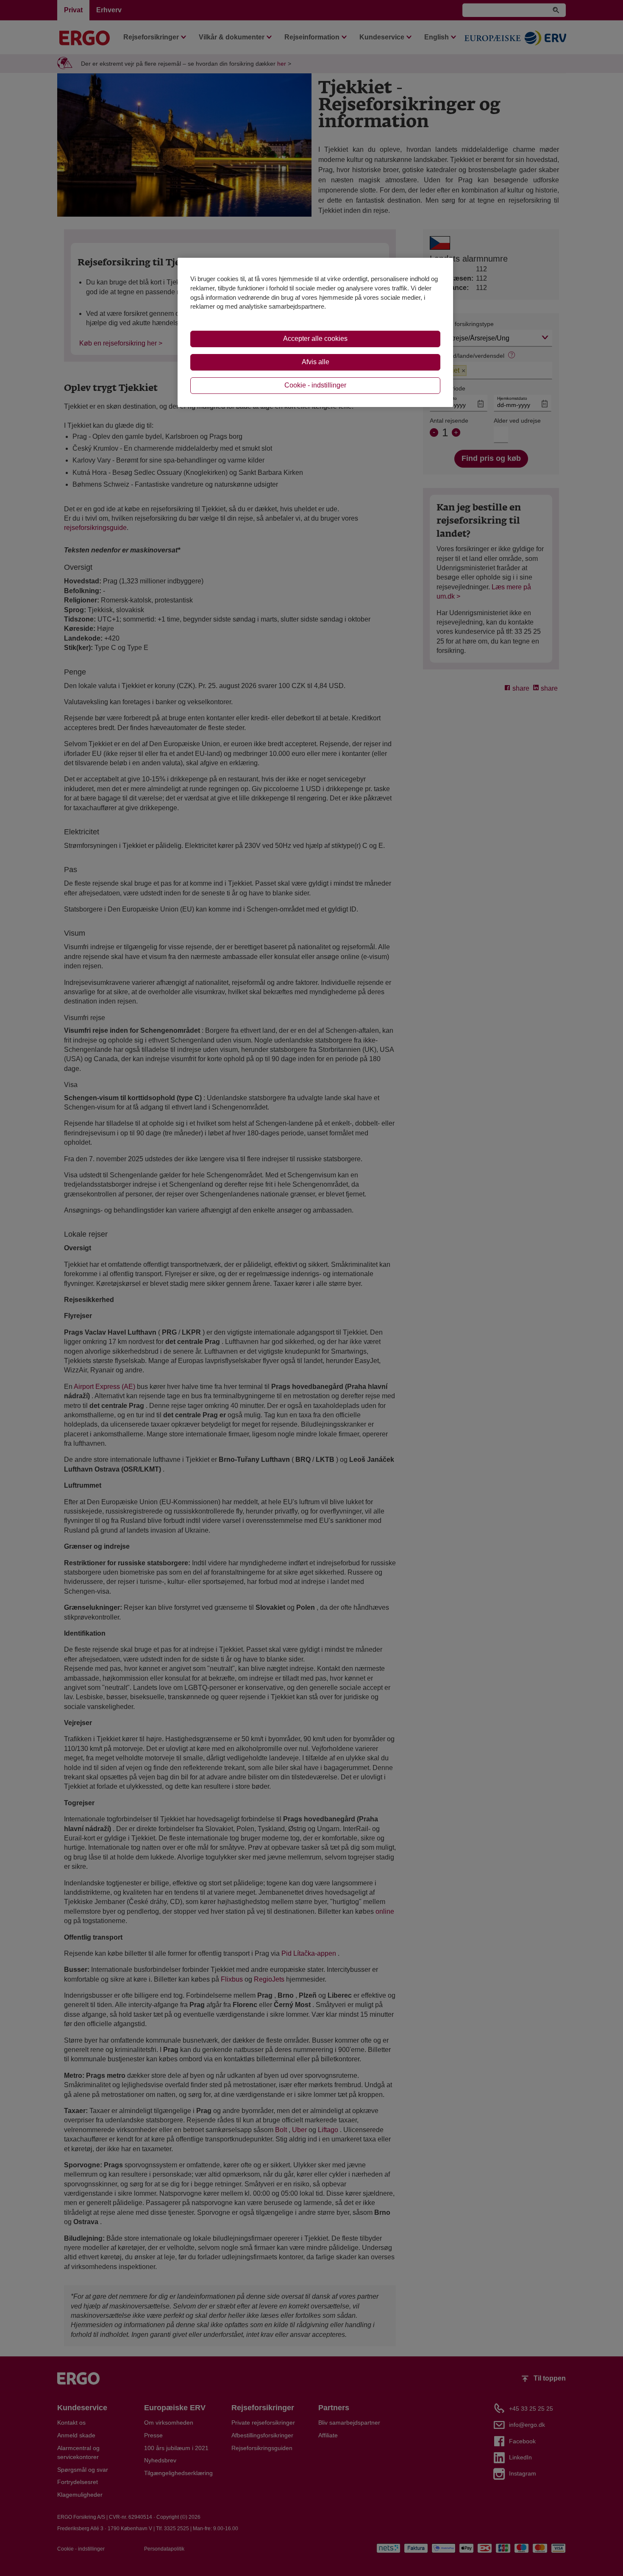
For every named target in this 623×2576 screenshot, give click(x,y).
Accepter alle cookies (315, 339)
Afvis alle (316, 362)
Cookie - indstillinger (315, 385)
